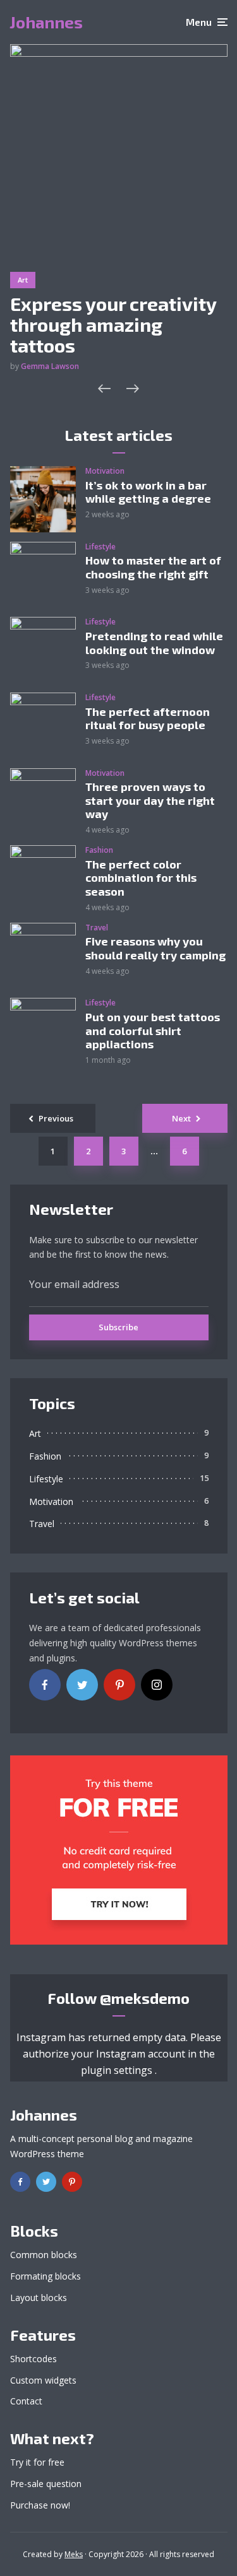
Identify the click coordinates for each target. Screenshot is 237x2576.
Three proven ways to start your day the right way (150, 800)
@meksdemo (145, 1998)
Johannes (46, 22)
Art (23, 280)
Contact (26, 2401)
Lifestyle (100, 547)
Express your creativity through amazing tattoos (113, 325)
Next (181, 1118)
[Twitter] (82, 1685)
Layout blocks (39, 2298)
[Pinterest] (119, 1685)
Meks (74, 2554)
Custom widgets (43, 2380)
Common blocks (44, 2255)
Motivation (105, 471)
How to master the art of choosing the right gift (153, 567)
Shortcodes (33, 2359)
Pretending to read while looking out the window (154, 643)
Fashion (99, 850)
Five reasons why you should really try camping (155, 948)
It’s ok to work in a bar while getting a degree (148, 492)
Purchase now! (40, 2505)
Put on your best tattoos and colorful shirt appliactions (153, 1031)
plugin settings (118, 2070)
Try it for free (37, 2462)
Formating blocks (46, 2276)
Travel (97, 928)
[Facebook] (45, 1685)
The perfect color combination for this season (141, 878)
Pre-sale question (46, 2484)
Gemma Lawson (50, 366)
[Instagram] (157, 1685)
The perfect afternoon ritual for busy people (148, 719)
